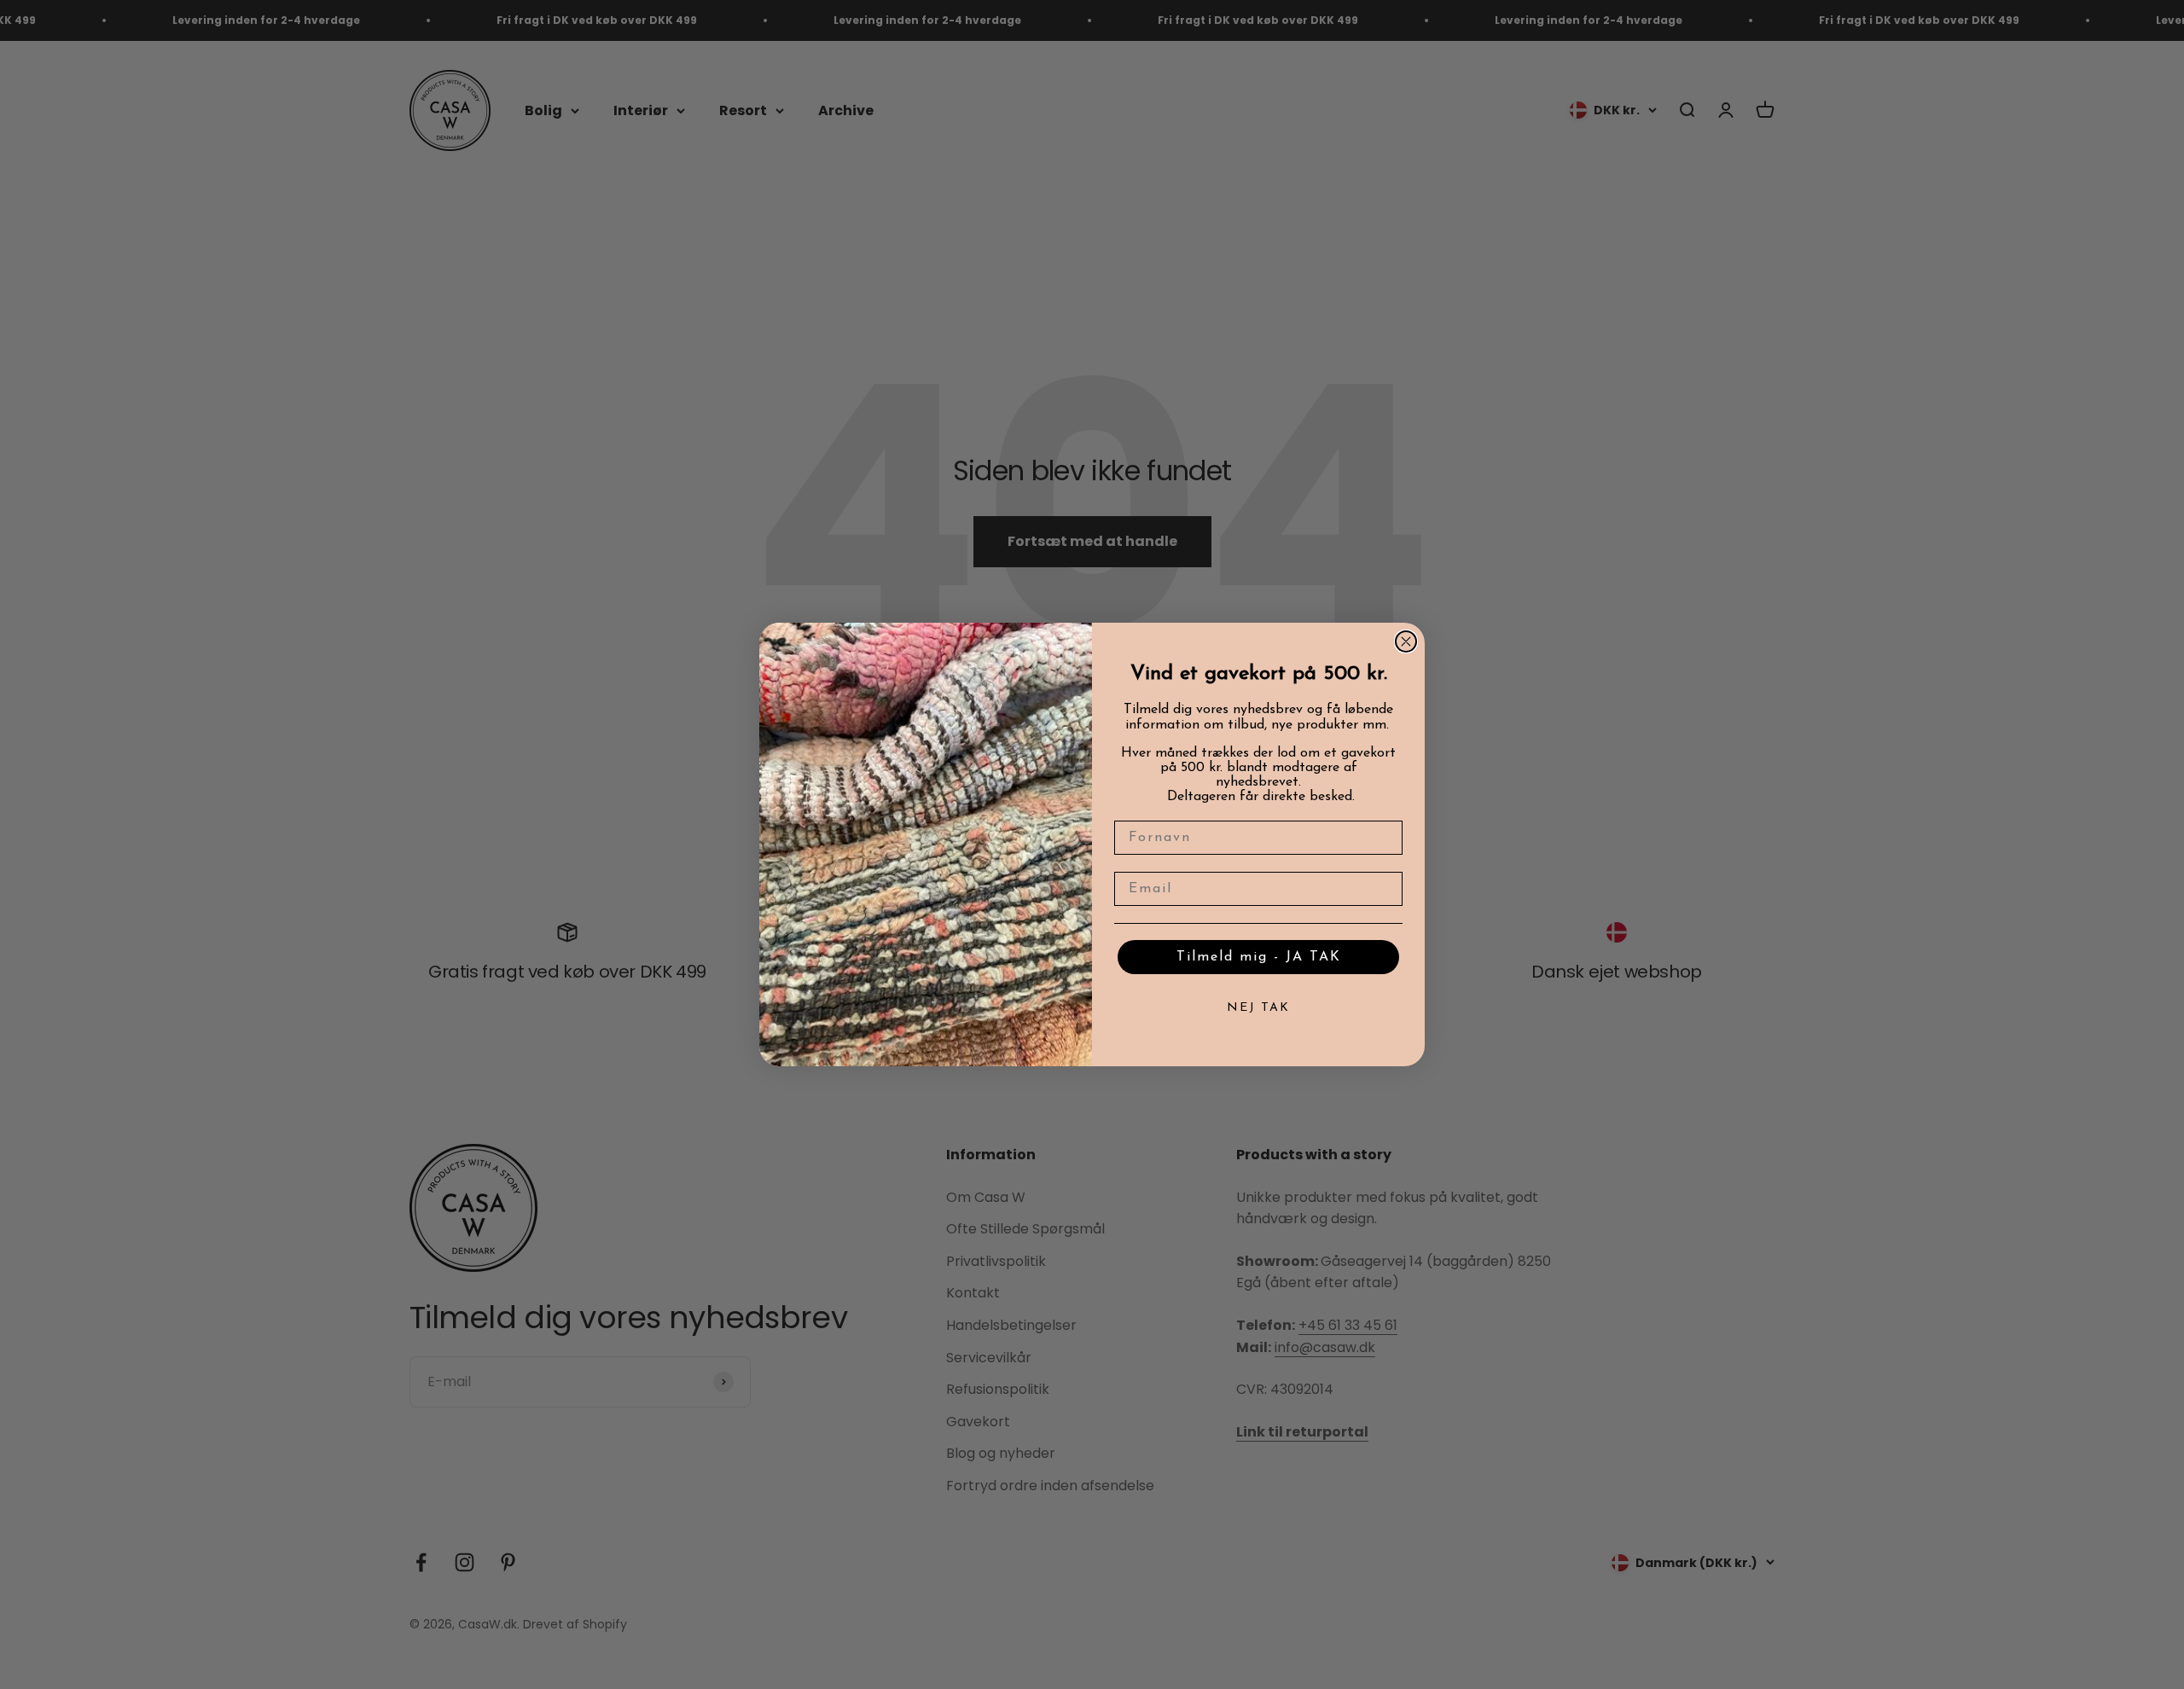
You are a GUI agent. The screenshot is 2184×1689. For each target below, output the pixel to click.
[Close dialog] (1406, 641)
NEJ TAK (1258, 1008)
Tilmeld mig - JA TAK (1259, 957)
